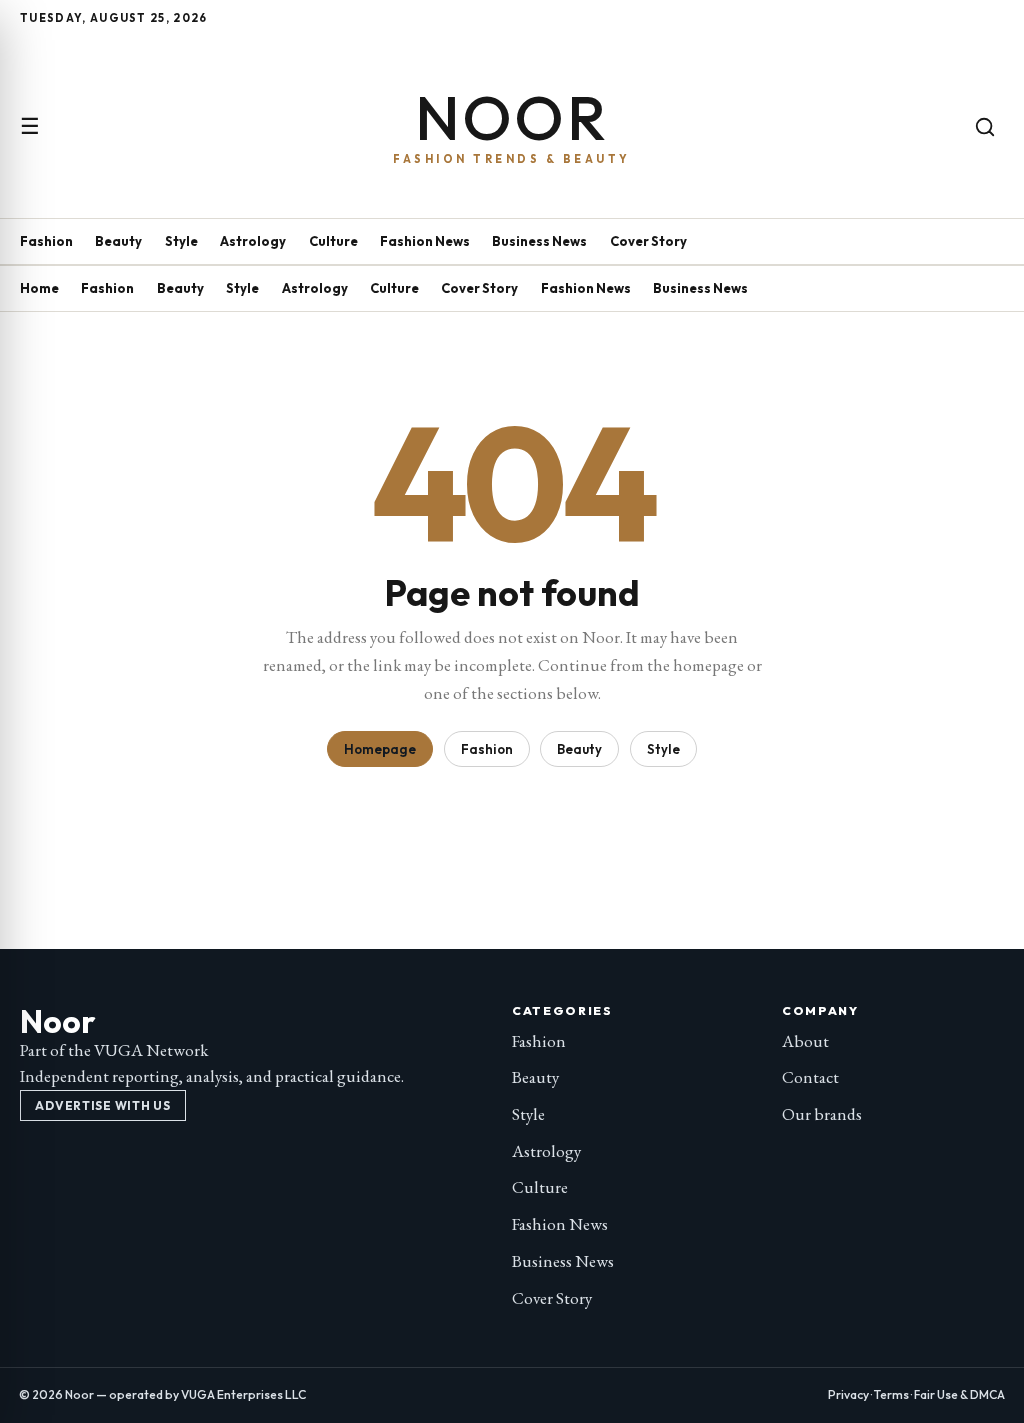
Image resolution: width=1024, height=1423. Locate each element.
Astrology (253, 241)
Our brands (822, 1114)
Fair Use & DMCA (959, 1394)
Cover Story (648, 241)
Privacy (848, 1394)
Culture (333, 241)
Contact (810, 1077)
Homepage (380, 749)
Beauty (118, 241)
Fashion (46, 241)
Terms (891, 1394)
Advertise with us (102, 1105)
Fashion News (425, 241)
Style (181, 241)
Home (39, 288)
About (805, 1041)
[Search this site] (985, 127)
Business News (539, 241)
